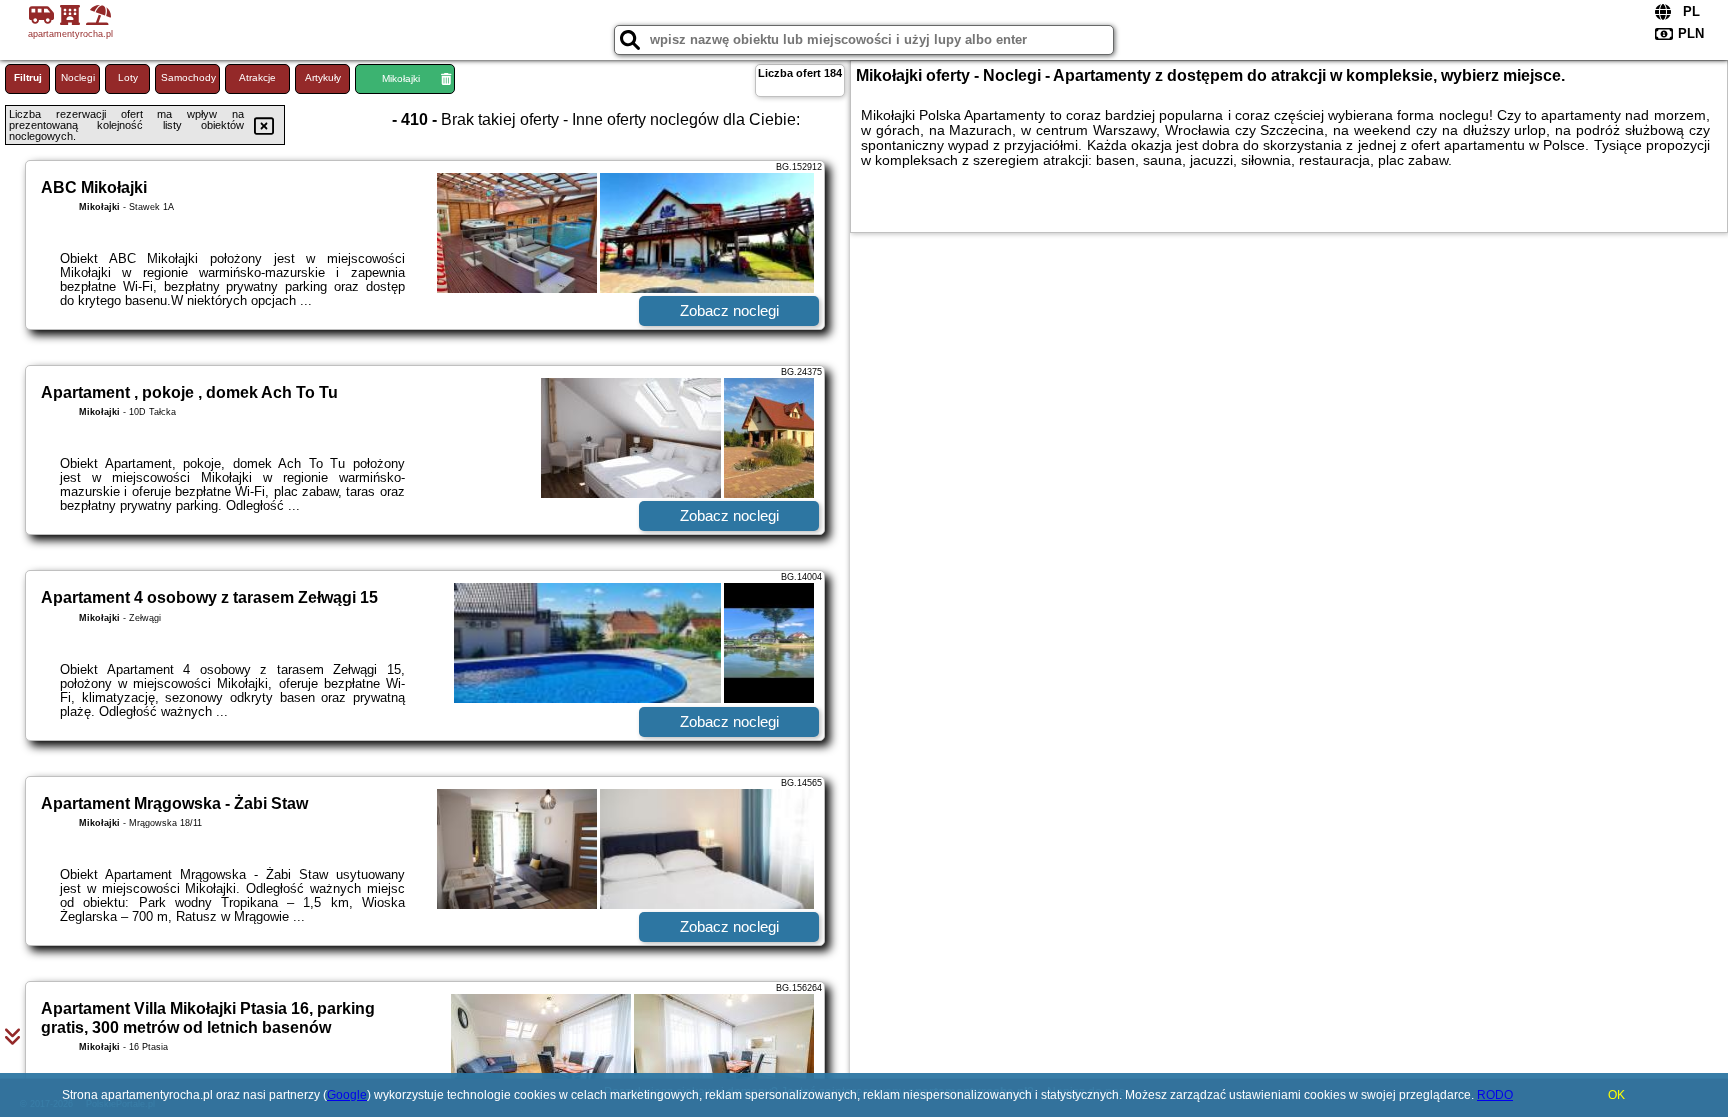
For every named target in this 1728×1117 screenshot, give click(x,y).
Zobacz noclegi (729, 310)
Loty (128, 77)
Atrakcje (257, 77)
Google (347, 1095)
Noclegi (78, 77)
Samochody (188, 77)
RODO (1495, 1095)
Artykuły (323, 77)
